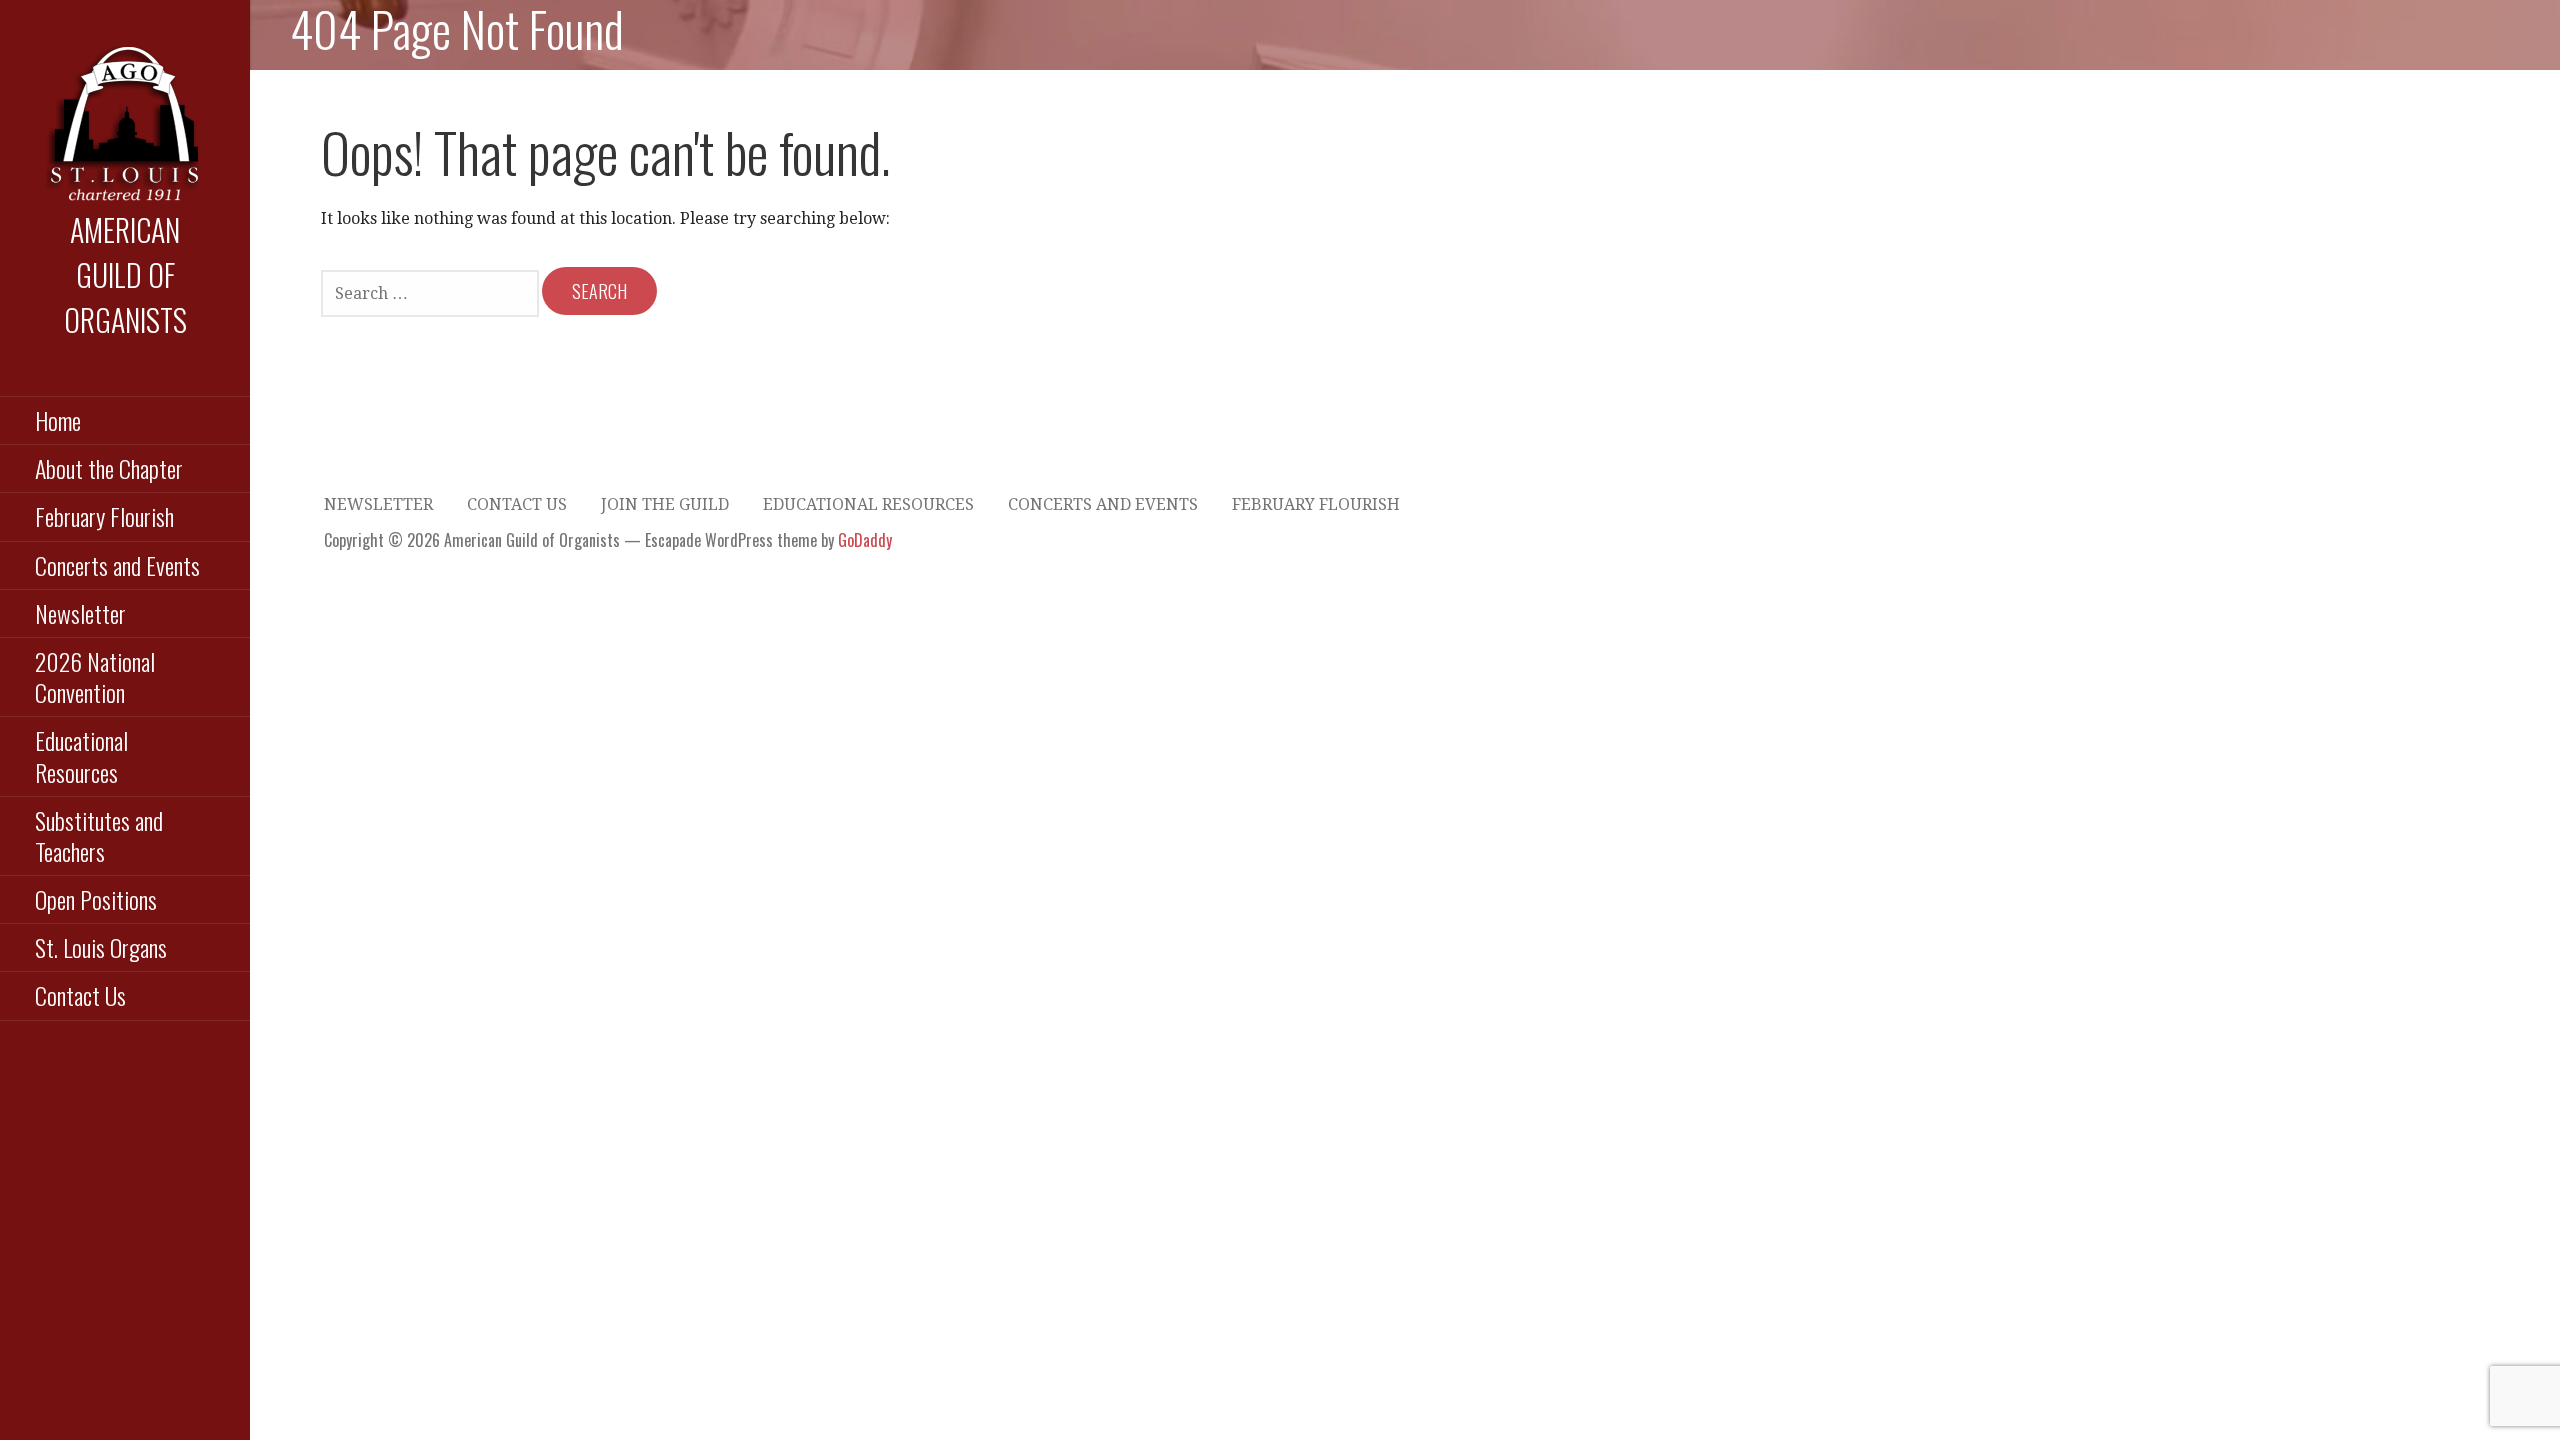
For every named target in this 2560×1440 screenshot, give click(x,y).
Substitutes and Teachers (99, 835)
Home (58, 420)
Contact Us (80, 995)
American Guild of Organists (125, 274)
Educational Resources (81, 755)
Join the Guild (665, 504)
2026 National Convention (95, 676)
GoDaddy (865, 540)
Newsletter (80, 613)
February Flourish (104, 516)
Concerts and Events (117, 565)
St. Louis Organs (101, 947)
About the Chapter (109, 468)
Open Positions (96, 899)
